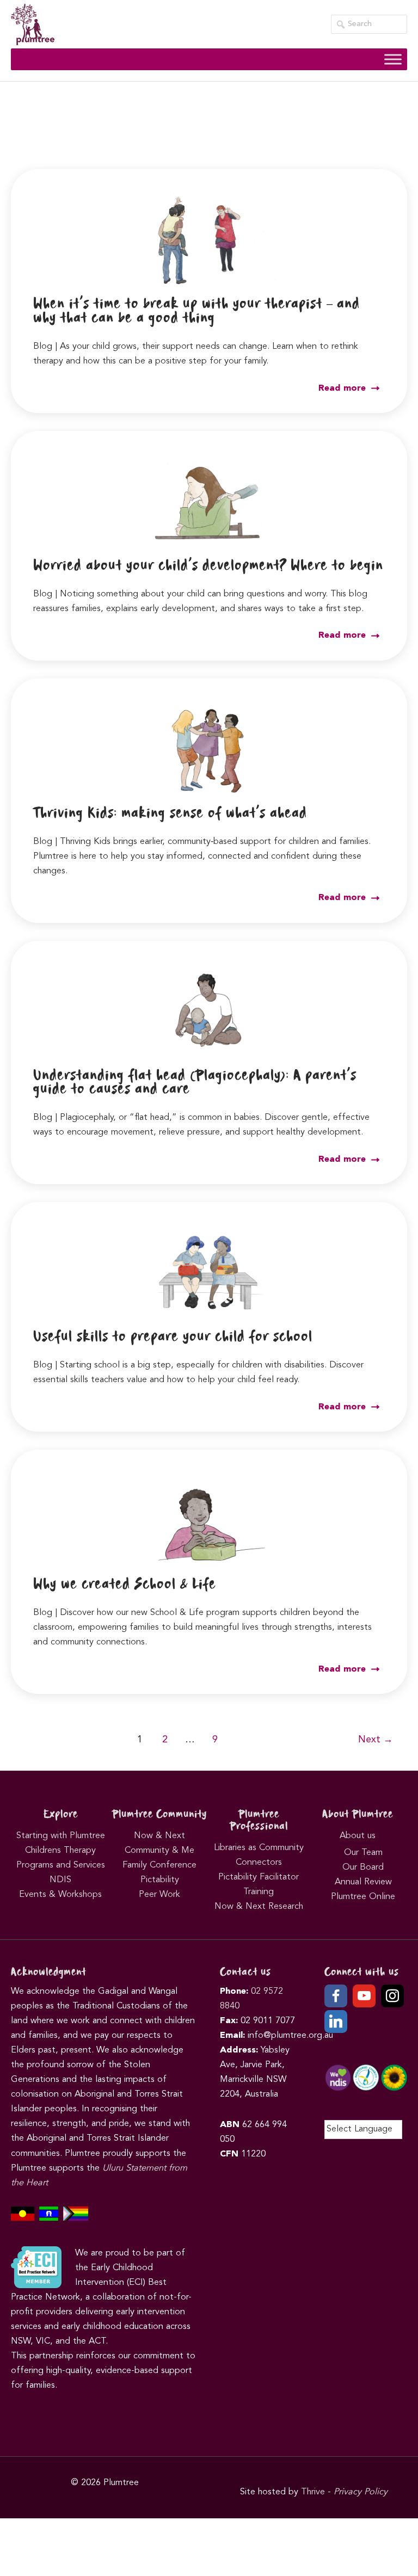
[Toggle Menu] (393, 60)
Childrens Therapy (60, 1851)
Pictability (160, 1880)
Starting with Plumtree (61, 1836)
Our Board (363, 1868)
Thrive (313, 2492)
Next (376, 1740)
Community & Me (159, 1851)
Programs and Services (61, 1865)
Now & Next (159, 1836)
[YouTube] (364, 1996)
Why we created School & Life (125, 1585)
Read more (343, 389)
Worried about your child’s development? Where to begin (208, 566)
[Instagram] (392, 1996)
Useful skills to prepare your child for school (173, 1337)
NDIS (60, 1880)
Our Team (363, 1853)
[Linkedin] (336, 2022)
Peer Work (159, 1895)
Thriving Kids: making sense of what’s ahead (170, 814)
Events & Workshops (60, 1895)
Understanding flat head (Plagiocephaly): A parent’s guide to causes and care (195, 1083)
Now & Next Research (259, 1907)
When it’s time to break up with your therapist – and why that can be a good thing (196, 311)
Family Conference (159, 1865)
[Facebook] (336, 1996)
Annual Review (363, 1882)
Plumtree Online (363, 1897)
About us (358, 1836)
